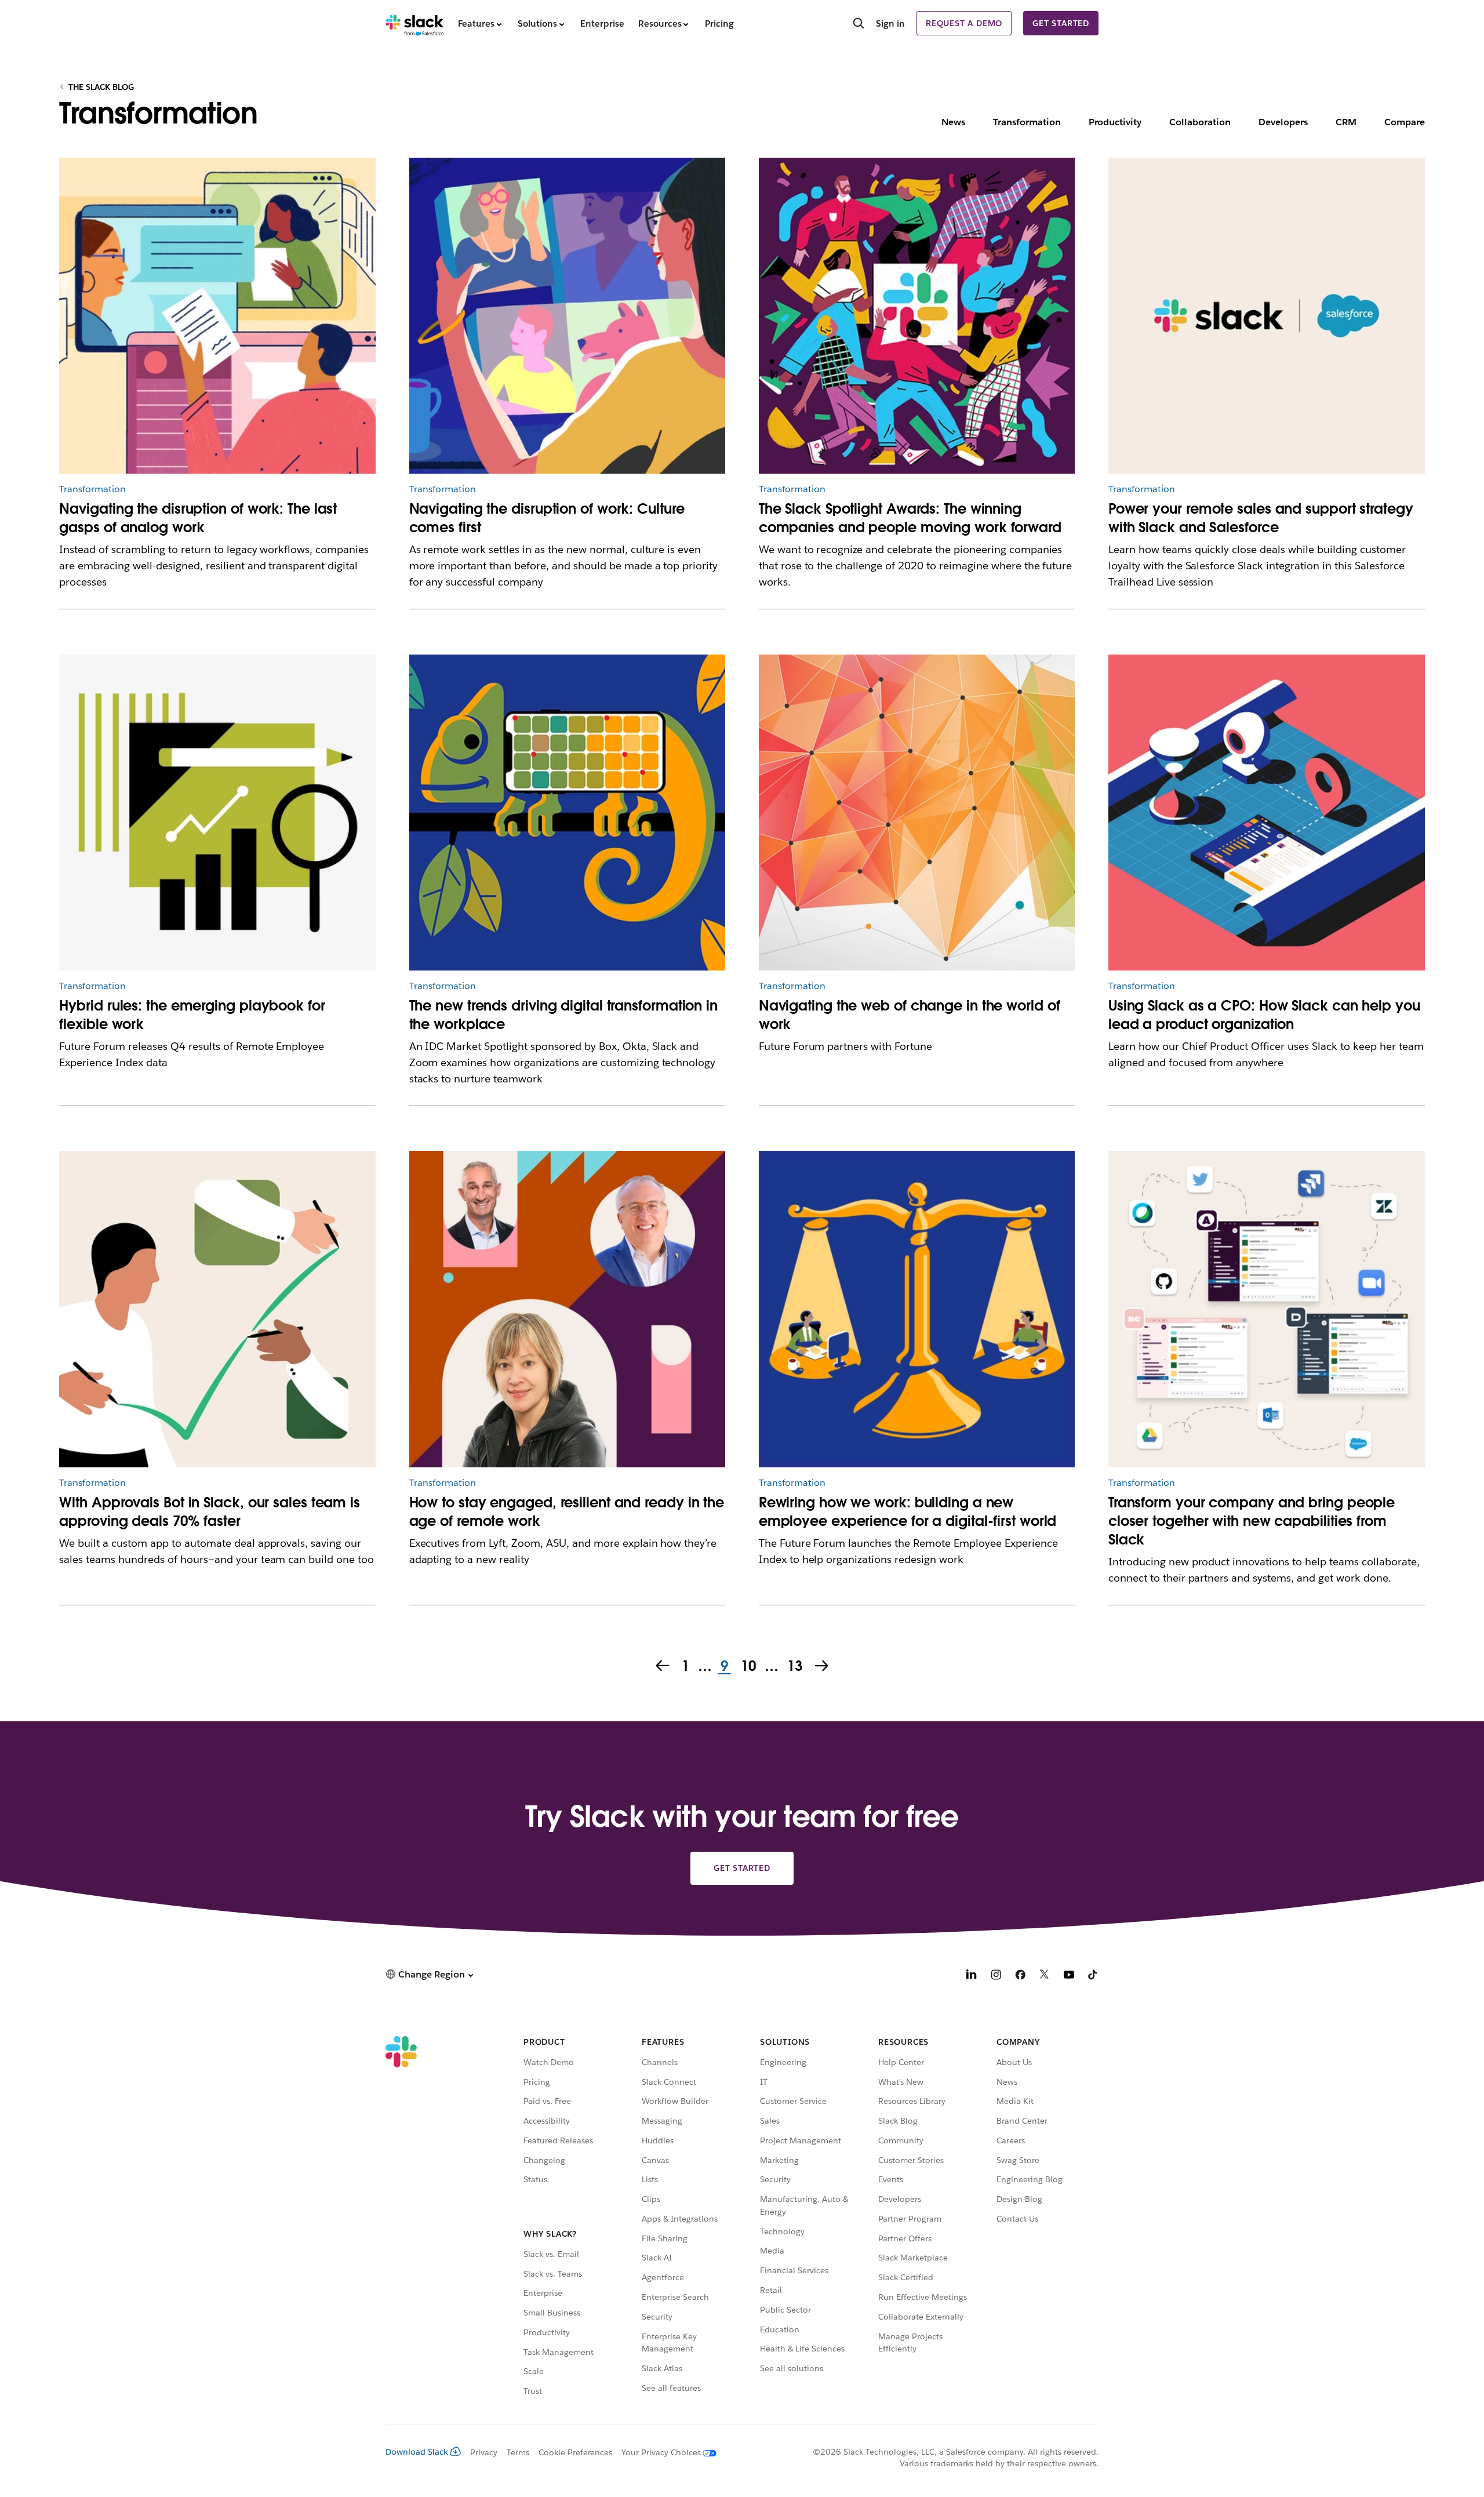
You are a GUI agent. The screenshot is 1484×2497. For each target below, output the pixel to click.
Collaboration (1200, 122)
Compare (1405, 122)
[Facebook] (1020, 1976)
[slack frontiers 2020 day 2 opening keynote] (568, 1309)
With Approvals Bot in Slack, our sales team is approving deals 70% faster (210, 1512)
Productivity (1115, 122)
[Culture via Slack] (568, 316)
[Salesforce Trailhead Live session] (1267, 316)
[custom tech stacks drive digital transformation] (568, 813)
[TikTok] (1093, 1976)
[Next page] (823, 1667)
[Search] (859, 24)
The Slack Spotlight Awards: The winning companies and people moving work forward (910, 518)
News (953, 122)
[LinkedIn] (972, 1976)
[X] (1045, 1976)
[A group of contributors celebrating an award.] (917, 316)
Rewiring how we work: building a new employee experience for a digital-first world (908, 1512)
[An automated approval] (217, 1309)
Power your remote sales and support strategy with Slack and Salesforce (1261, 518)
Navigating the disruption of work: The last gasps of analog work (198, 518)
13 (794, 1667)
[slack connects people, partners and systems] (1267, 1309)
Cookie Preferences (576, 2452)
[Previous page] (661, 1667)
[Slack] (415, 23)
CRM (1346, 122)
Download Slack (417, 2452)
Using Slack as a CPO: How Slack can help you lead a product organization (1264, 1015)
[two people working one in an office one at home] (917, 1309)
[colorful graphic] (917, 813)
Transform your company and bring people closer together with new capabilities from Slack (1252, 1521)
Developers (1283, 122)
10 (747, 1667)
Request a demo (964, 23)
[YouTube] (1069, 1976)
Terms (518, 2452)
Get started (1061, 23)
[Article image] (217, 813)
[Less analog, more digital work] (217, 316)
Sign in (890, 23)
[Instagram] (996, 1976)
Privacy (484, 2452)
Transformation (1027, 122)
